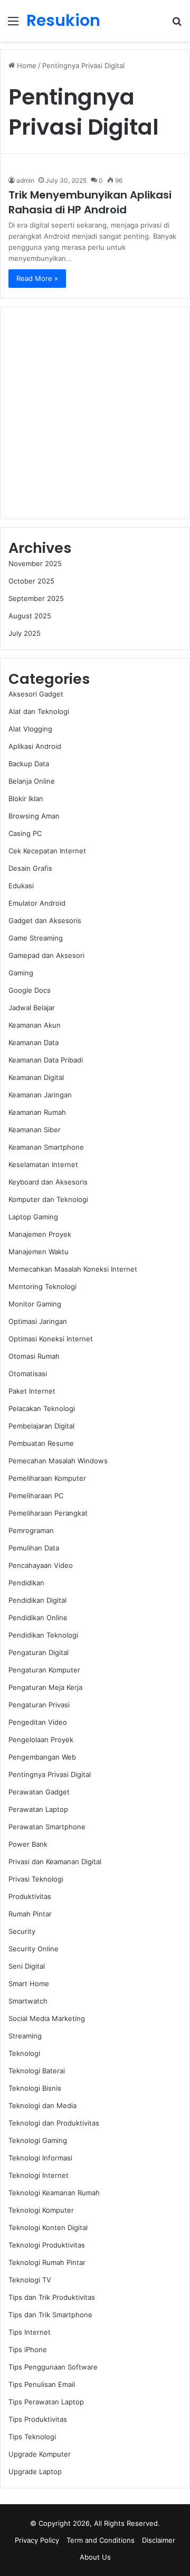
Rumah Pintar (30, 1914)
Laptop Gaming (33, 1217)
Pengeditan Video (38, 1722)
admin (25, 180)
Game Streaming (36, 938)
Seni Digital (27, 1966)
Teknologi (24, 2053)
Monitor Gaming (35, 1304)
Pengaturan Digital (39, 1652)
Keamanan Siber (35, 1130)
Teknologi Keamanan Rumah (54, 2193)
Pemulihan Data (34, 1548)
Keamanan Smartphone (46, 1147)
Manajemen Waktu (39, 1252)
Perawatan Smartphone (47, 1827)
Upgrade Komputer (40, 2454)
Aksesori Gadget (36, 694)
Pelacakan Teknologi (42, 1408)
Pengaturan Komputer (44, 1670)
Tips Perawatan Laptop (46, 2402)
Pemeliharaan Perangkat (48, 1513)
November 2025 (35, 563)
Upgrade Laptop (35, 2471)
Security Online (34, 1949)
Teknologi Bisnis (35, 2088)
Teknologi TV (30, 2280)
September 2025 (36, 598)
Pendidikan (26, 1583)
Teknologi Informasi (40, 2158)
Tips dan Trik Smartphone (50, 2315)
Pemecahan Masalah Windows (58, 1461)
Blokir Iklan (26, 798)
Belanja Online (32, 781)
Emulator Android (37, 903)
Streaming (25, 2036)
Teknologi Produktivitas (47, 2245)
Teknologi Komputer (41, 2210)
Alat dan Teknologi (39, 711)
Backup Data (29, 764)
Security (22, 1931)
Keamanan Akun (35, 1025)
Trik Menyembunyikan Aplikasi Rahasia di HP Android (90, 202)
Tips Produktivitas (38, 2419)
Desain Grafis (30, 868)
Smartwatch (28, 2001)
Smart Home (29, 1983)
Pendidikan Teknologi (43, 1635)
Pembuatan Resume (41, 1443)
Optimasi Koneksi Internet (51, 1339)
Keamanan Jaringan (40, 1095)
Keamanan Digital (36, 1077)
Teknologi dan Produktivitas (54, 2123)
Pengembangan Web (42, 1757)
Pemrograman (31, 1530)
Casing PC (25, 833)
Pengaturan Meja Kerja (45, 1687)
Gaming (21, 973)
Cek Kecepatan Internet (47, 851)
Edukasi (21, 886)
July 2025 (25, 633)
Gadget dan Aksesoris (45, 920)
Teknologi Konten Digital (48, 2227)
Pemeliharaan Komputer (47, 1478)
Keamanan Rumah (37, 1112)
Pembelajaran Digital (41, 1426)
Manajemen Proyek (40, 1234)
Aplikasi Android (35, 746)
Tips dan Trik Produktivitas (52, 2297)
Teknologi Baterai (37, 2071)
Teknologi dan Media (42, 2105)
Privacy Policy (37, 2540)
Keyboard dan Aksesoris (48, 1182)
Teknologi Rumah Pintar (47, 2262)
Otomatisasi (28, 1374)
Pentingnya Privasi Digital (50, 1774)
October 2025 (31, 581)
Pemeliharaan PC (36, 1496)
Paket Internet (32, 1391)
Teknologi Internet (39, 2175)
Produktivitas (30, 1896)
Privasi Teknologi (36, 1879)
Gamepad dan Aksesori (46, 955)
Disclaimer (159, 2540)
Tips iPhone (28, 2349)
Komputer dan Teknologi (48, 1199)
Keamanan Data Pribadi (46, 1060)
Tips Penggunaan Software (53, 2367)
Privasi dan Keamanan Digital (55, 1862)
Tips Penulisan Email (42, 2384)
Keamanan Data (34, 1042)
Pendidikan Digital (37, 1600)
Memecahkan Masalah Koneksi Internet (73, 1269)
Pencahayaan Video (41, 1565)
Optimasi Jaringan (38, 1321)
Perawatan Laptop (38, 1809)
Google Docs (30, 990)
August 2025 (30, 616)
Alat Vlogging (30, 729)
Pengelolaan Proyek (41, 1740)
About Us (95, 2557)
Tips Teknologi (32, 2437)
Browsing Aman (34, 816)
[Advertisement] (95, 413)
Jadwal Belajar (32, 1008)
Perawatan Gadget (39, 1792)
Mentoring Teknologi (42, 1286)
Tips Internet (30, 2332)
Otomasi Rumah (34, 1356)
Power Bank (28, 1844)
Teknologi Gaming (38, 2140)
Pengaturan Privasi (39, 1705)
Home (26, 65)
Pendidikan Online (38, 1618)
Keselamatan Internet (43, 1164)
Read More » (37, 278)
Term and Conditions (101, 2540)
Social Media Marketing (47, 2018)
